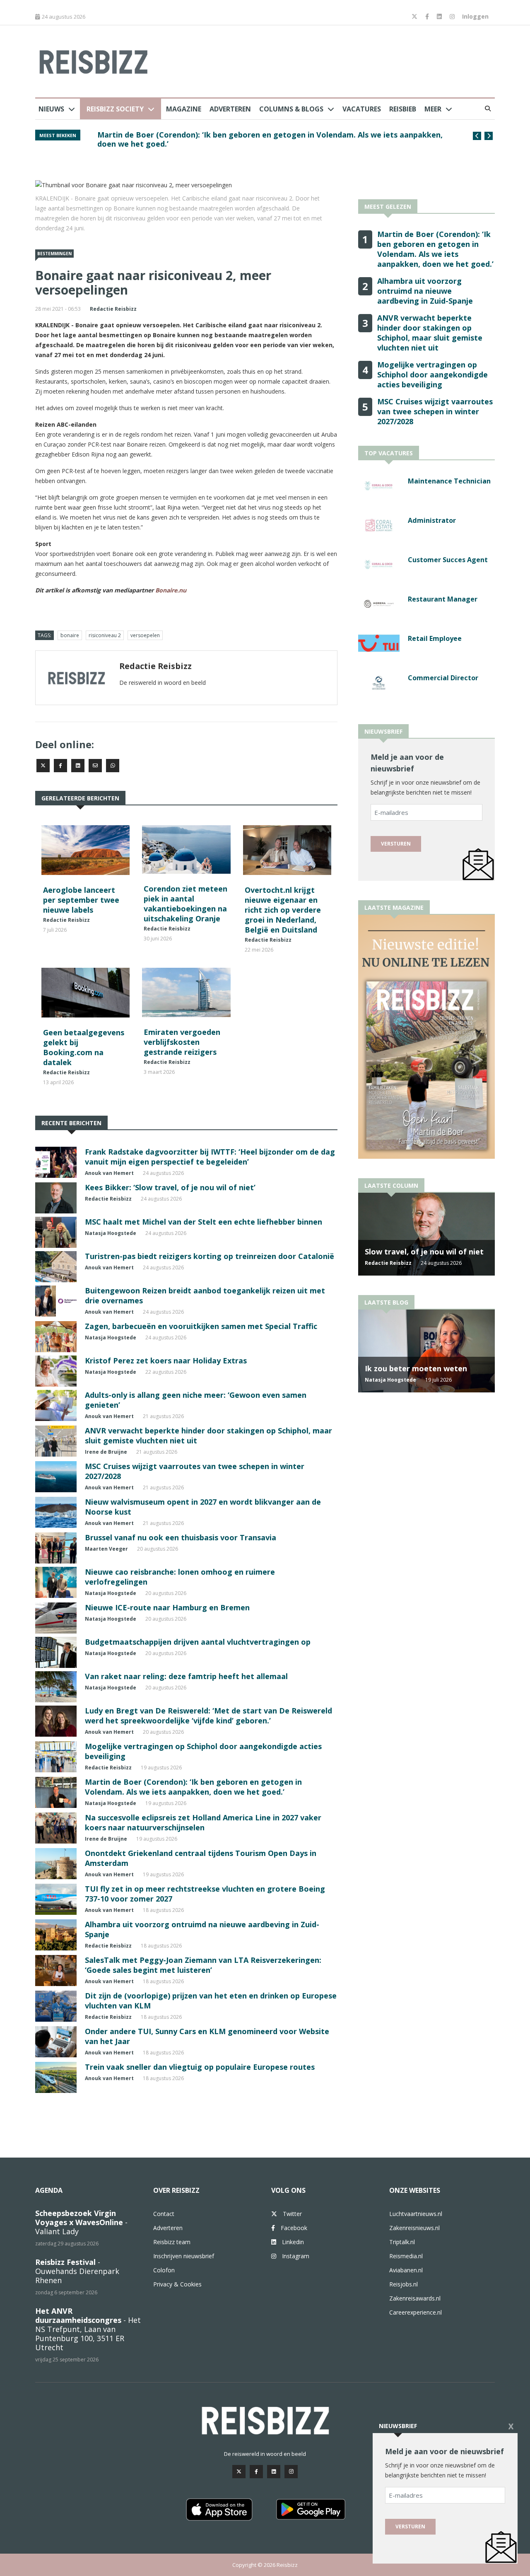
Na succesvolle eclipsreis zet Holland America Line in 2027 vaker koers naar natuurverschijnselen (203, 1822)
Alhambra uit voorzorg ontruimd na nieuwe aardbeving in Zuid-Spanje (425, 291)
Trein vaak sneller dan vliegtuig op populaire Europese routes (200, 2067)
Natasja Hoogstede (111, 1233)
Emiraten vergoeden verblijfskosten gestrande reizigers (182, 1042)
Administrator (432, 520)
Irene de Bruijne (106, 1452)
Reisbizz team (172, 2242)
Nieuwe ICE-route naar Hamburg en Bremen (167, 1607)
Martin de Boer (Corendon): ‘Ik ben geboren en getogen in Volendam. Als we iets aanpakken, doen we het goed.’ (270, 139)
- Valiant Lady (81, 2222)
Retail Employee (435, 638)
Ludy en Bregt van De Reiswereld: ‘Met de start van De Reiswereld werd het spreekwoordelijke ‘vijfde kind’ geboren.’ (208, 1716)
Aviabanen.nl (406, 2270)
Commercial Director (443, 678)
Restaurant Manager (443, 599)
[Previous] (477, 136)
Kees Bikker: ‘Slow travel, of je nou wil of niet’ (170, 1187)
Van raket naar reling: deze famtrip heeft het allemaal (186, 1676)
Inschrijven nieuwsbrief (184, 2256)
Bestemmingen (54, 254)
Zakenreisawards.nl (415, 2298)
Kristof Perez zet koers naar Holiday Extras (166, 1360)
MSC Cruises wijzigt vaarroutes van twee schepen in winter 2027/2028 (435, 411)
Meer (433, 109)
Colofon (164, 2270)
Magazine (184, 109)
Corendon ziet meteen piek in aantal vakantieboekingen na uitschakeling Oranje (185, 904)
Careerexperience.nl (416, 2312)
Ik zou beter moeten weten (416, 1368)
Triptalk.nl (402, 2242)
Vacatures (362, 109)
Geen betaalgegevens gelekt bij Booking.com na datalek (84, 1047)
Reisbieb (403, 109)
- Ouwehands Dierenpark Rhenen (77, 2271)
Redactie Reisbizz (113, 309)
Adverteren (230, 109)
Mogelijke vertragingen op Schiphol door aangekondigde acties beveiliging (432, 375)
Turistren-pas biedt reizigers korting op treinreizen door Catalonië (210, 1256)
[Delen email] (95, 766)
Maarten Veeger (106, 1549)
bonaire (70, 635)
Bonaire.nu (171, 590)
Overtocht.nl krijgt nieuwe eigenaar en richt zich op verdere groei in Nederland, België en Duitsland (283, 910)
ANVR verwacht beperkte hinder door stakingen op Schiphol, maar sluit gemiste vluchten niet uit (430, 333)
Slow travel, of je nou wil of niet (424, 1252)
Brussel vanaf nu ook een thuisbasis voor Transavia (181, 1537)
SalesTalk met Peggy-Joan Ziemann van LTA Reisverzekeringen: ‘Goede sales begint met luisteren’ (203, 1965)
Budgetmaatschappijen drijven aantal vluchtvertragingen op (198, 1642)
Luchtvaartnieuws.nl (416, 2214)
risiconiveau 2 (105, 635)
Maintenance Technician (449, 481)
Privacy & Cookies (177, 2284)
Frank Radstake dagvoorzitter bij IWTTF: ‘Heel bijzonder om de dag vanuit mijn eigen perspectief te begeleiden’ (210, 1157)
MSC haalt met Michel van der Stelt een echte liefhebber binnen (204, 1222)
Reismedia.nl (406, 2256)
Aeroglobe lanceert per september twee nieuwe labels (81, 900)
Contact (164, 2214)
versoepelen (145, 635)
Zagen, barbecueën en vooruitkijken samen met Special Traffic (201, 1326)
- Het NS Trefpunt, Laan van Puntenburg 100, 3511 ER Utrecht (88, 2329)
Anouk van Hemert (109, 1173)
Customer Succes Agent (448, 560)
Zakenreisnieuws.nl (414, 2228)
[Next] (489, 136)
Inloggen (475, 16)
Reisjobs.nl (404, 2284)
